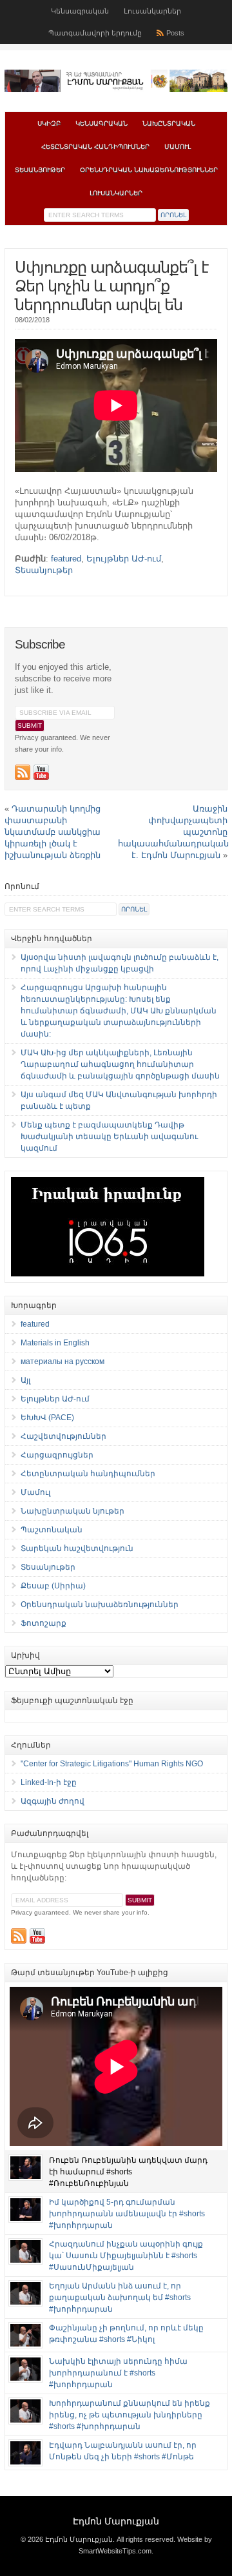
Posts (175, 33)
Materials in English (55, 1343)
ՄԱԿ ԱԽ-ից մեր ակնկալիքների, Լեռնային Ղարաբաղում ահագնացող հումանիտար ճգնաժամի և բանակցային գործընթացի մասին (120, 1064)
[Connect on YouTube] (41, 772)
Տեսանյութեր (40, 170)
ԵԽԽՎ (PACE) (47, 1418)
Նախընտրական (169, 123)
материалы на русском (63, 1361)
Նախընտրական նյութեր (72, 1511)
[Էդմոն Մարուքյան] (116, 90)
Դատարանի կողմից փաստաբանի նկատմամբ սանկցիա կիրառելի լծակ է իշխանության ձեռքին (53, 832)
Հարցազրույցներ (57, 1455)
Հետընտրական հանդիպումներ (95, 147)
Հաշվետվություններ (63, 1436)
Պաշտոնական (52, 1530)
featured (66, 559)
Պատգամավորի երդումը (95, 33)
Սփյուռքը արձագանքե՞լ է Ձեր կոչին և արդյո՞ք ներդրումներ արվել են (111, 286)
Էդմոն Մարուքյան (116, 2521)
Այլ (25, 1380)
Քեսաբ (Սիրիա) (53, 1586)
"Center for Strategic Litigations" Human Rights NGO (112, 1764)
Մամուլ (178, 147)
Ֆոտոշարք (43, 1623)
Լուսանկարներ (152, 11)
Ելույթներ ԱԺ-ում (124, 559)
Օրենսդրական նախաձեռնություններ (149, 170)
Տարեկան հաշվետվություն (77, 1548)
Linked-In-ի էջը (49, 1782)
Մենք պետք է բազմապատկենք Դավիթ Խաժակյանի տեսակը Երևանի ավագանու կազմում (109, 1137)
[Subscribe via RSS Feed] (23, 772)
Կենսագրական (80, 11)
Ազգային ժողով (53, 1801)
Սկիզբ (49, 123)
